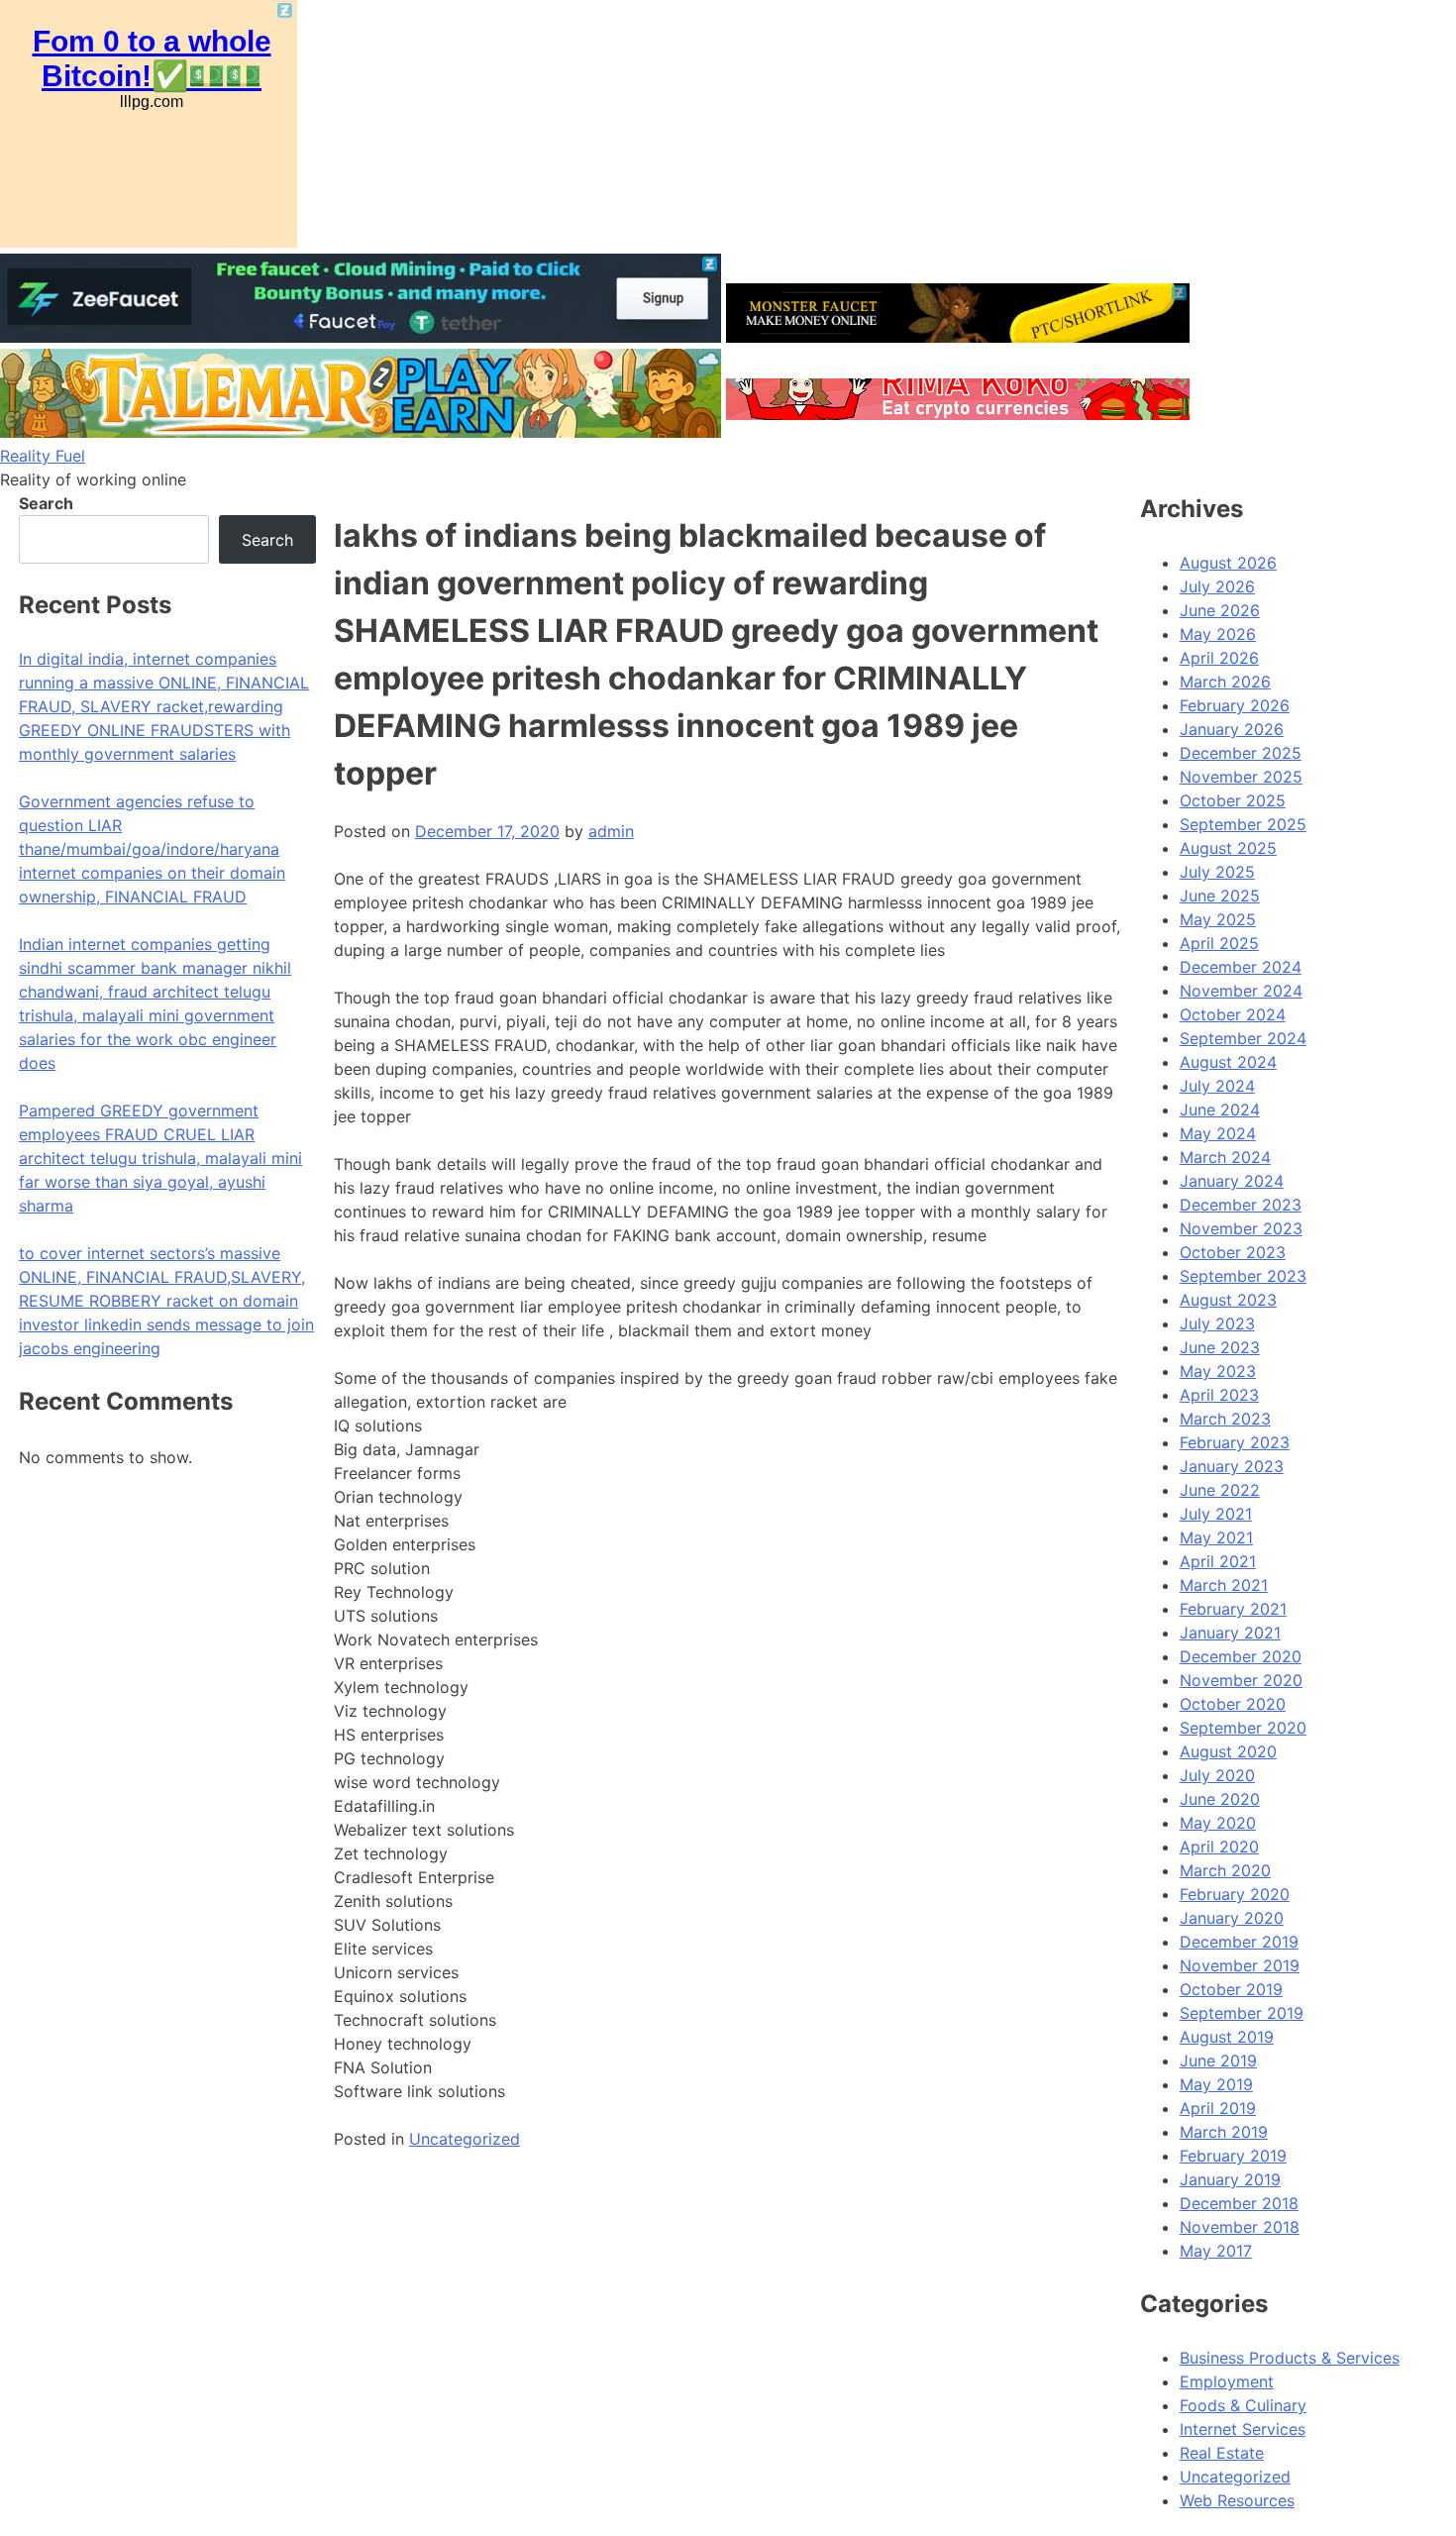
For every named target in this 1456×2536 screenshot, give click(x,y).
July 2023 (1217, 1323)
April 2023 (1219, 1395)
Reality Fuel (43, 456)
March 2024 (1225, 1157)
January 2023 (1232, 1466)
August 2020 (1228, 1751)
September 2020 (1243, 1728)
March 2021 (1224, 1585)
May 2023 (1218, 1371)
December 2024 (1241, 967)
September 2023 (1243, 1276)
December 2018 (1239, 2203)
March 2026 (1225, 682)
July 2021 (1216, 1514)
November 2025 (1241, 777)
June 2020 (1220, 1799)
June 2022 (1220, 1490)
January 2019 (1230, 2179)
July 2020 (1217, 1775)
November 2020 (1241, 1680)
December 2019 (1239, 1942)
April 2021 (1218, 1561)
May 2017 (1216, 2251)
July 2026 (1217, 586)
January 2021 (1230, 1633)
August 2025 (1228, 848)
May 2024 (1218, 1133)
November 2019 (1240, 1965)
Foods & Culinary (1243, 2405)
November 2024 (1241, 991)
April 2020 (1219, 1847)
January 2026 (1232, 729)
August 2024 (1228, 1062)
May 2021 (1216, 1537)
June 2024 (1220, 1109)
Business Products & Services (1290, 2358)
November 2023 (1241, 1228)
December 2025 (1241, 753)
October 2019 (1231, 1989)
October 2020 (1233, 1704)
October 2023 (1233, 1252)
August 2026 (1228, 563)
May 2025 (1218, 919)
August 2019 (1227, 2037)
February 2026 (1235, 705)
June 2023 (1220, 1347)
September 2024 (1243, 1038)
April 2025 (1219, 943)
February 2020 (1235, 1894)
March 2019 (1224, 2132)
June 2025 (1220, 896)
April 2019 (1218, 2108)
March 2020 (1225, 1870)
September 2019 (1242, 2013)
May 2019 (1216, 2084)
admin (611, 831)
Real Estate (1222, 2453)
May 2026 (1218, 634)
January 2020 (1232, 1918)
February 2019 (1233, 2156)
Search (46, 503)
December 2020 (1241, 1656)
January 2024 (1232, 1181)
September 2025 (1243, 824)
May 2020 (1218, 1823)
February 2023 (1235, 1442)
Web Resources (1237, 2500)
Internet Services (1243, 2429)
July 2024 (1217, 1086)
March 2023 (1225, 1419)
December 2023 (1241, 1205)
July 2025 (1217, 872)
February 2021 (1233, 1609)
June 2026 (1220, 610)
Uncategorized (465, 2139)
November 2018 (1240, 2227)
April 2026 (1219, 658)
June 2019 (1218, 2060)
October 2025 (1233, 800)
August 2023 (1228, 1300)
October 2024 (1233, 1014)
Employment (1227, 2381)
